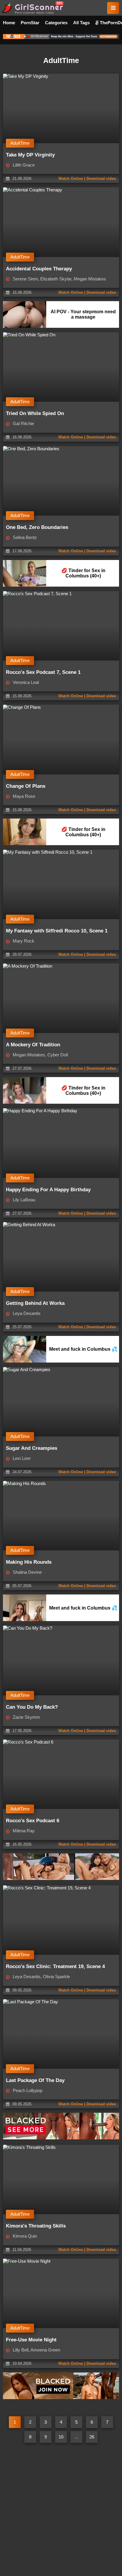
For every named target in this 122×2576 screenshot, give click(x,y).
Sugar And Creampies (32, 1448)
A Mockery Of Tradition (33, 1045)
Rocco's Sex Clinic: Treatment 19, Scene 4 (55, 1966)
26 (92, 2437)
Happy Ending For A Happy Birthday (48, 1190)
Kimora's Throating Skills (36, 2226)
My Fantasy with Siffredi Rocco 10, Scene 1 (57, 931)
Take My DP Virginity (30, 155)
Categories (56, 23)
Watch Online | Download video (87, 179)
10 (61, 2437)
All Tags (81, 23)
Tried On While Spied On (35, 413)
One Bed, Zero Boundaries (37, 527)
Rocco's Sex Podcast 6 (33, 1821)
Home (9, 23)
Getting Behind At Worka (35, 1303)
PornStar (30, 23)
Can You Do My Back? (32, 1707)
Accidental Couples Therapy (39, 269)
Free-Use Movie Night (31, 2340)
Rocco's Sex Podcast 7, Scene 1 (43, 672)
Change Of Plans (26, 786)
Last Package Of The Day (35, 2080)
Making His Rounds (29, 1562)
